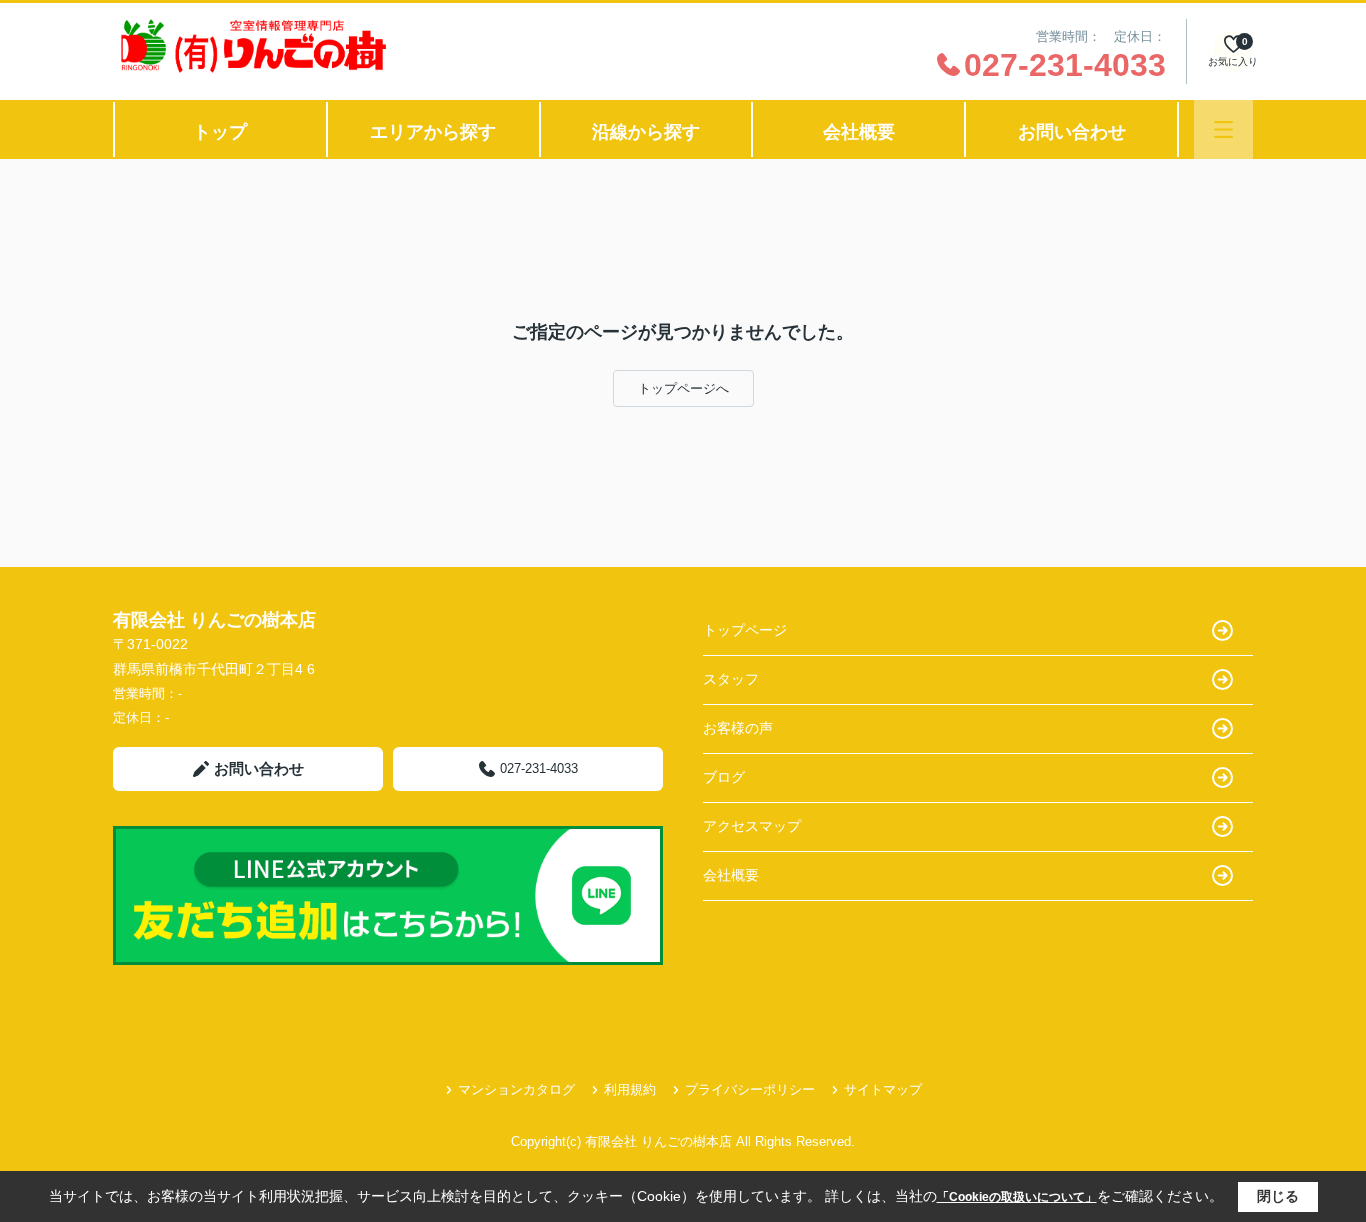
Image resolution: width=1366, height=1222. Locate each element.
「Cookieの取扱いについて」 (1017, 1197)
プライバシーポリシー (750, 1089)
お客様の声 (738, 728)
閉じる (1278, 1196)
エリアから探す (433, 132)
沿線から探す (646, 132)
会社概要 (859, 132)
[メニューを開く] (1223, 129)
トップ (220, 132)
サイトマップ (883, 1089)
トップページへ (683, 388)
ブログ (724, 777)
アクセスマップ (752, 826)
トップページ (745, 630)
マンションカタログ (516, 1089)
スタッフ (731, 679)
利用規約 (630, 1089)
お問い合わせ (1072, 132)
